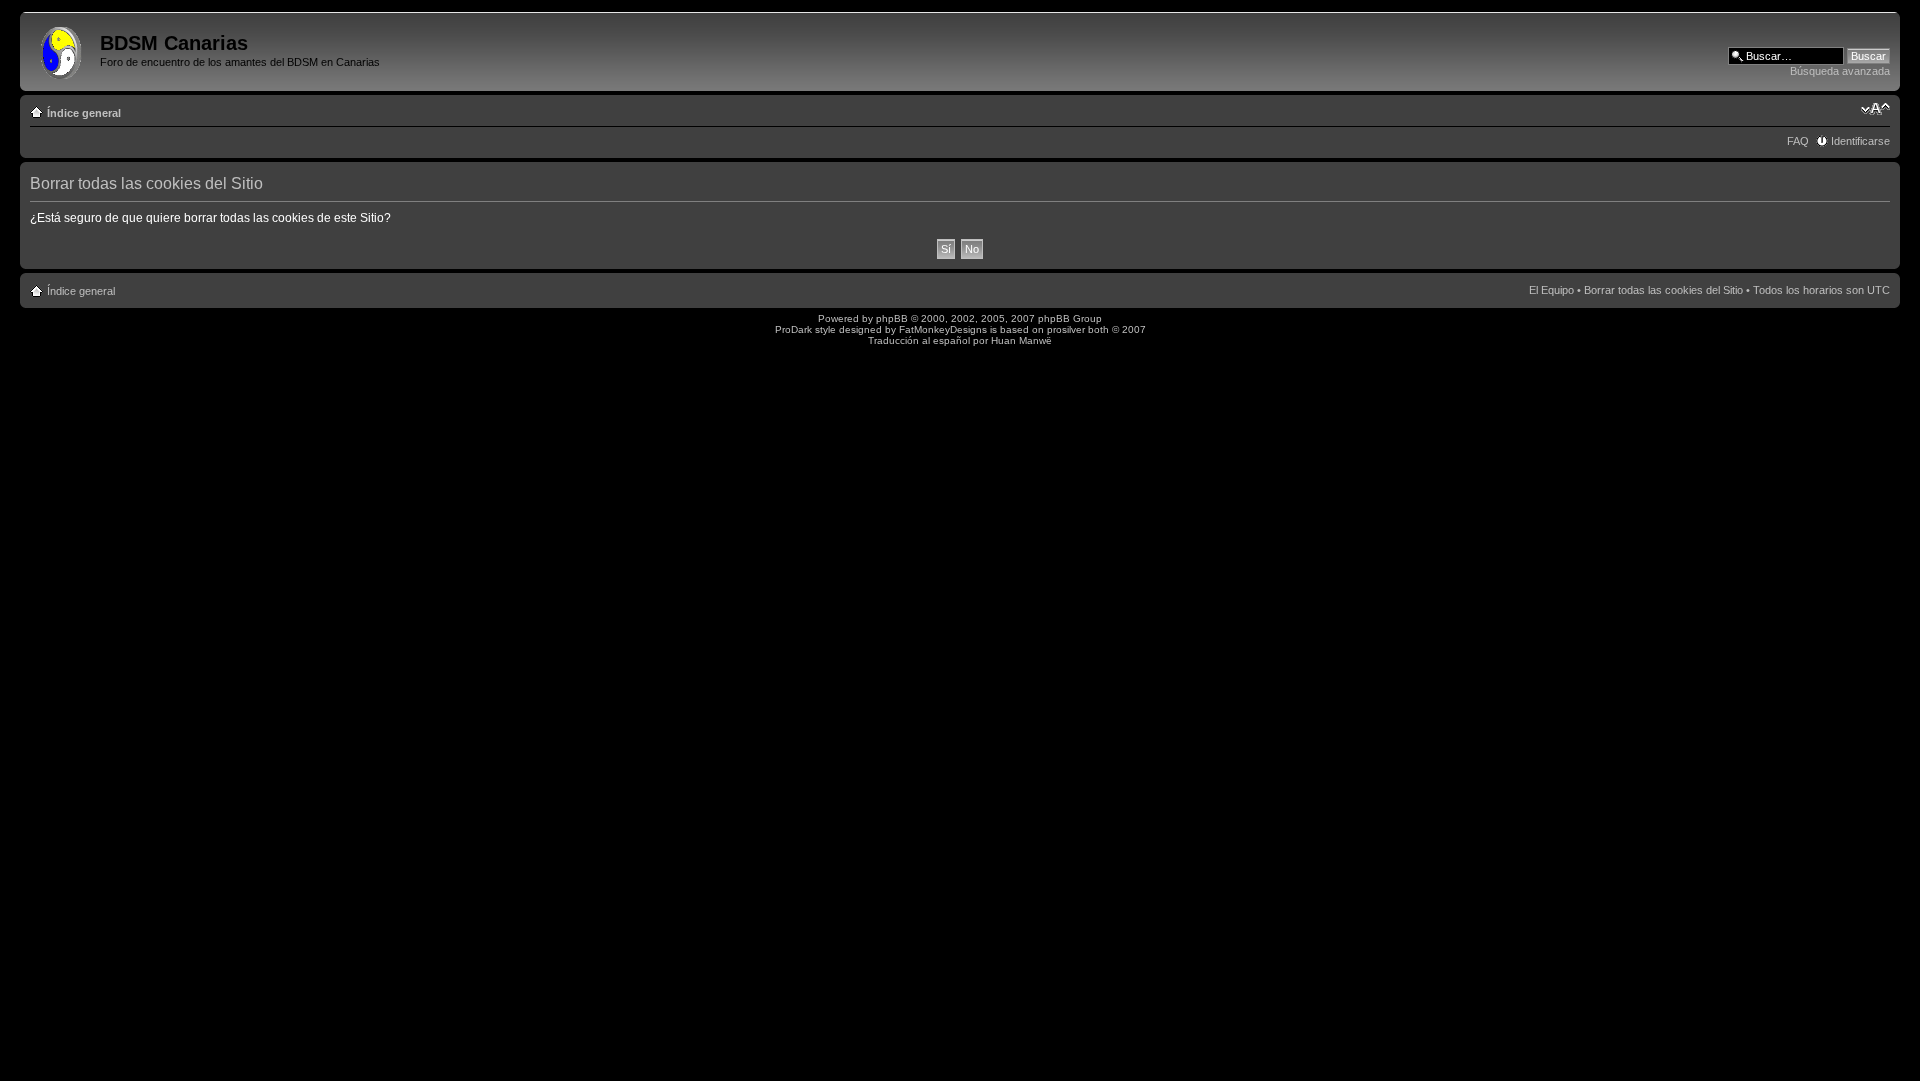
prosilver (1066, 329)
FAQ (1798, 141)
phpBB (892, 318)
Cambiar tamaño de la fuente (1875, 109)
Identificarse (1860, 141)
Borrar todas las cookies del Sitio (1663, 290)
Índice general (84, 113)
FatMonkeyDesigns (943, 329)
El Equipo (1551, 290)
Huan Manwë (1021, 340)
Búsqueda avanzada (1840, 71)
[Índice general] (62, 49)
